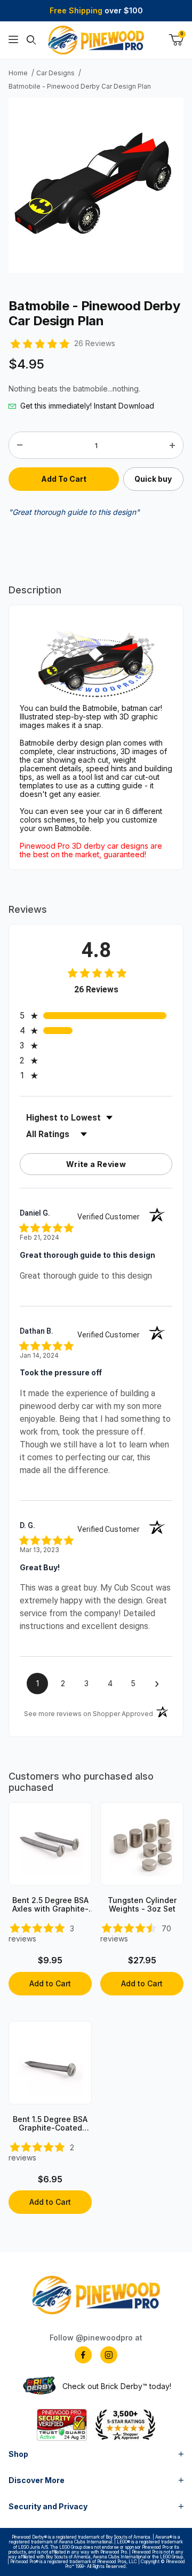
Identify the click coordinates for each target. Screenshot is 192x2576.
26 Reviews (95, 343)
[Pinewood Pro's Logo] (96, 40)
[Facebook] (83, 2355)
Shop (18, 2454)
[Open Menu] (13, 40)
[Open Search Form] (31, 40)
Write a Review (96, 1164)
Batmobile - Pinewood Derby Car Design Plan (80, 87)
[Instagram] (109, 2355)
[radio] (96, 1016)
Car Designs (55, 73)
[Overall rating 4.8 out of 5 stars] (39, 343)
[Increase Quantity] (172, 445)
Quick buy (153, 479)
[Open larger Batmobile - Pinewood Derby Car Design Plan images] (96, 185)
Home (18, 73)
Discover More (37, 2480)
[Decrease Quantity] (20, 445)
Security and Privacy (48, 2506)
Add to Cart (50, 1983)
